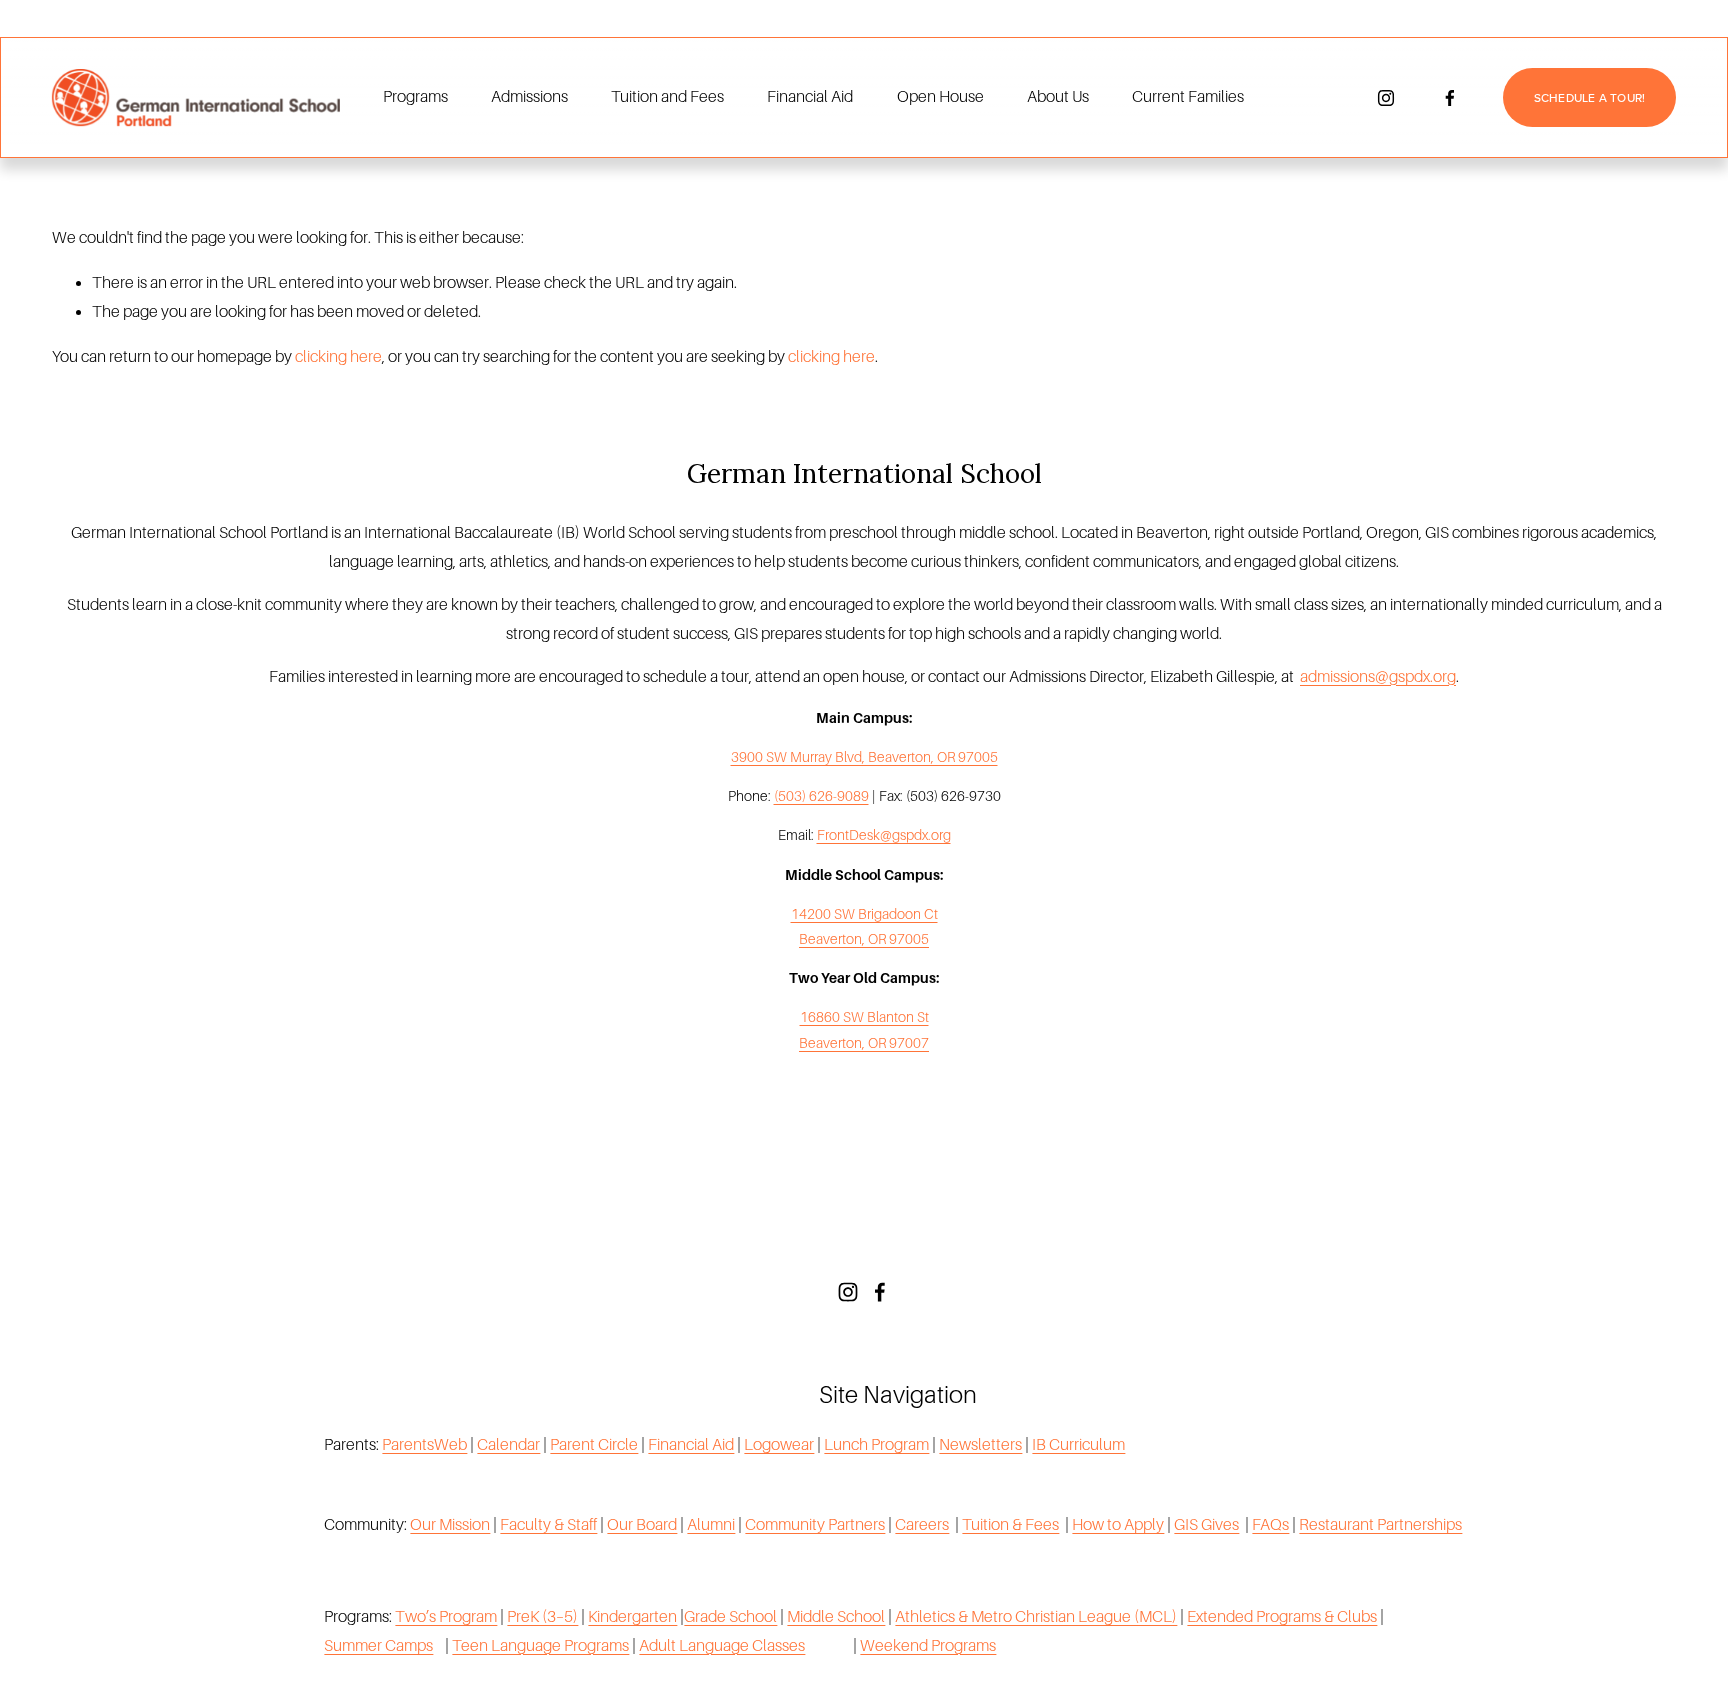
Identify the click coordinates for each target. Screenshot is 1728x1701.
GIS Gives (1206, 1525)
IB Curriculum (1078, 1445)
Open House (940, 97)
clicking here (338, 357)
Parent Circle (594, 1445)
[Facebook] (1450, 98)
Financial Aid (810, 97)
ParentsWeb (424, 1445)
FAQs (1270, 1525)
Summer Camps (378, 1646)
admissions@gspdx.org (1378, 677)
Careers (922, 1525)
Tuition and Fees (667, 97)
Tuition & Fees (1010, 1525)
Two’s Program (446, 1617)
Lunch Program (876, 1445)
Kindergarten (632, 1617)
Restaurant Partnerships (1380, 1525)
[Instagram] (1386, 98)
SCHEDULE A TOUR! (1590, 97)
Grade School (730, 1617)
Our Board (642, 1525)
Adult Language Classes (722, 1646)
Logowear (779, 1445)
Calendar (508, 1445)
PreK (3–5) (542, 1617)
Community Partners (815, 1525)
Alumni (711, 1525)
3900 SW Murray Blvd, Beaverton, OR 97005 (864, 757)
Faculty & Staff (548, 1525)
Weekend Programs (928, 1646)
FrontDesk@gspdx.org (884, 835)
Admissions (529, 97)
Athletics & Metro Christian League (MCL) (1036, 1617)
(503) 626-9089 (821, 796)
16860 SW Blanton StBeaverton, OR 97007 (864, 1029)
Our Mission (450, 1525)
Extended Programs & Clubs (1282, 1617)
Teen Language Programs (540, 1646)
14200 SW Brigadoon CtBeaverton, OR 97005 (864, 926)
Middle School (836, 1617)
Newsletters (980, 1445)
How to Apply (1118, 1525)
